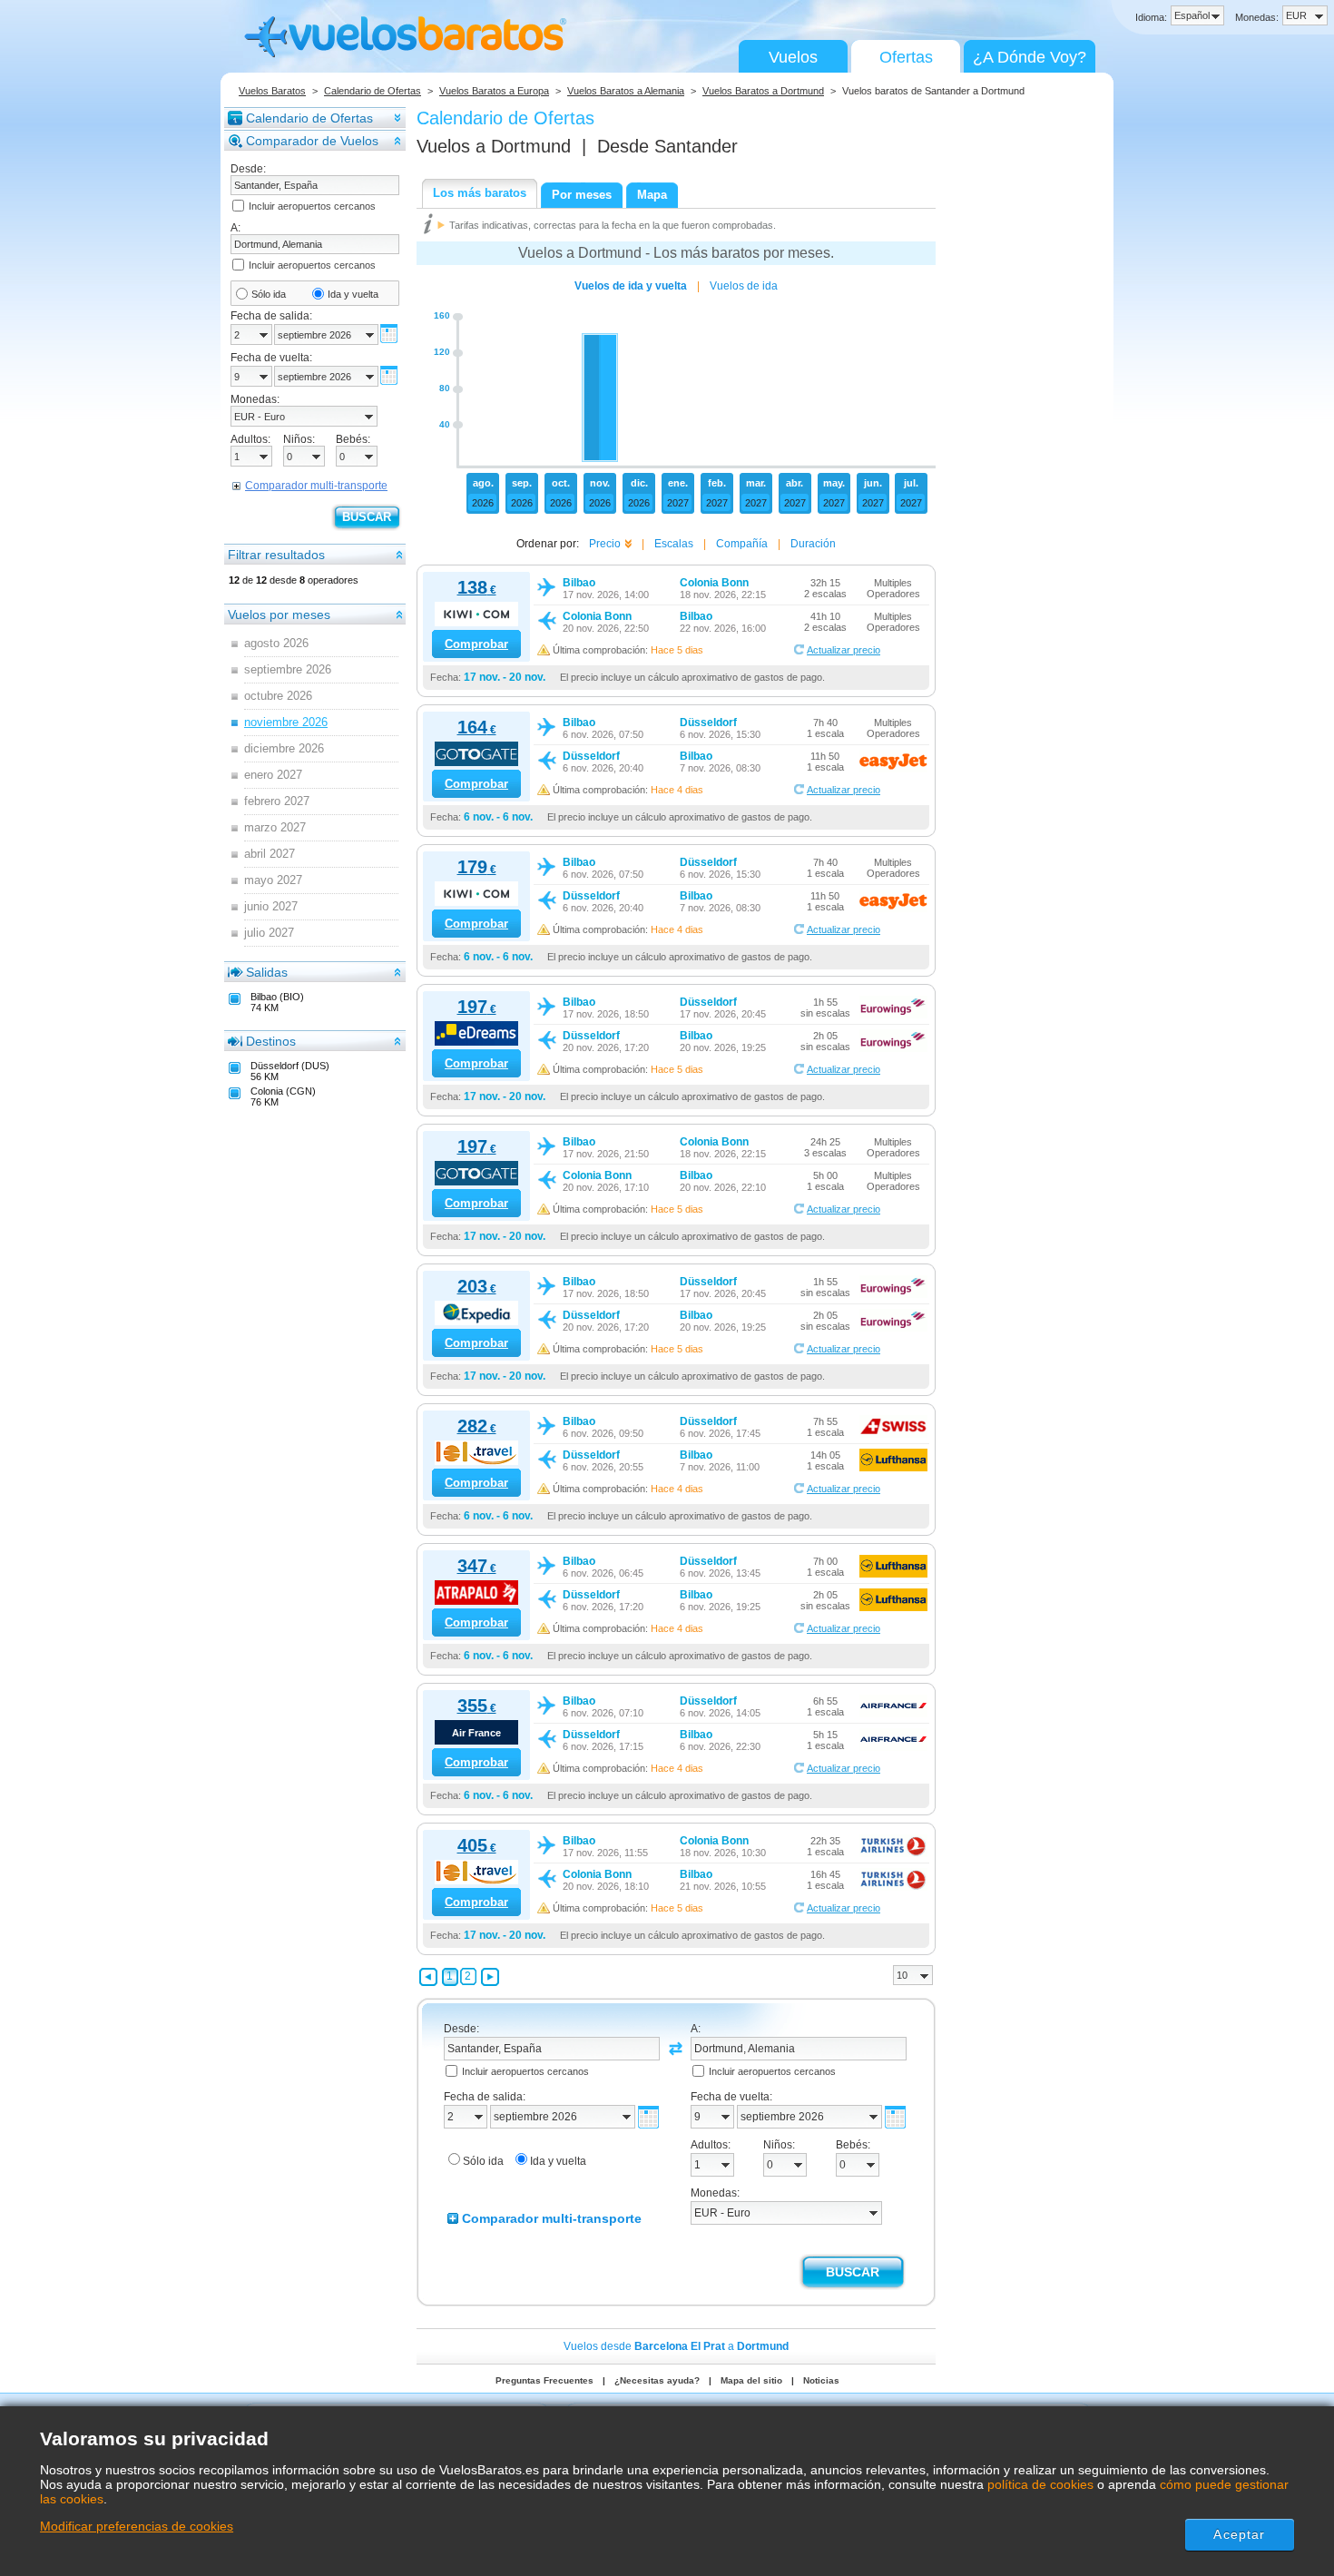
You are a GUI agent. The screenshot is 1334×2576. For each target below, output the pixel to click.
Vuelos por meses (279, 615)
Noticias (821, 2380)
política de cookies (1040, 2484)
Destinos (271, 1041)
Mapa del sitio (751, 2380)
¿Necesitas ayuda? (657, 2380)
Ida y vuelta (353, 294)
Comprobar (476, 644)
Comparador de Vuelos (312, 141)
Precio (605, 544)
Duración (813, 544)
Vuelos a (494, 146)
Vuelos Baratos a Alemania (626, 91)
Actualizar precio (844, 650)
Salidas (267, 972)
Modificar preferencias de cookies (137, 2526)
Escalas (674, 544)
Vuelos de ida (744, 286)
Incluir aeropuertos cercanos (312, 206)
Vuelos (793, 57)
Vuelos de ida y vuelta (631, 286)
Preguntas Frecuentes (544, 2380)
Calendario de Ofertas (373, 91)
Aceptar (1239, 2534)
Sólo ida (269, 294)
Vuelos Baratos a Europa (494, 91)
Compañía (742, 544)
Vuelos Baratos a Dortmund (763, 91)
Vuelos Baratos (272, 91)
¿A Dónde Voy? (1030, 57)
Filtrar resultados (276, 555)
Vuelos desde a (676, 2346)
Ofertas (906, 57)
